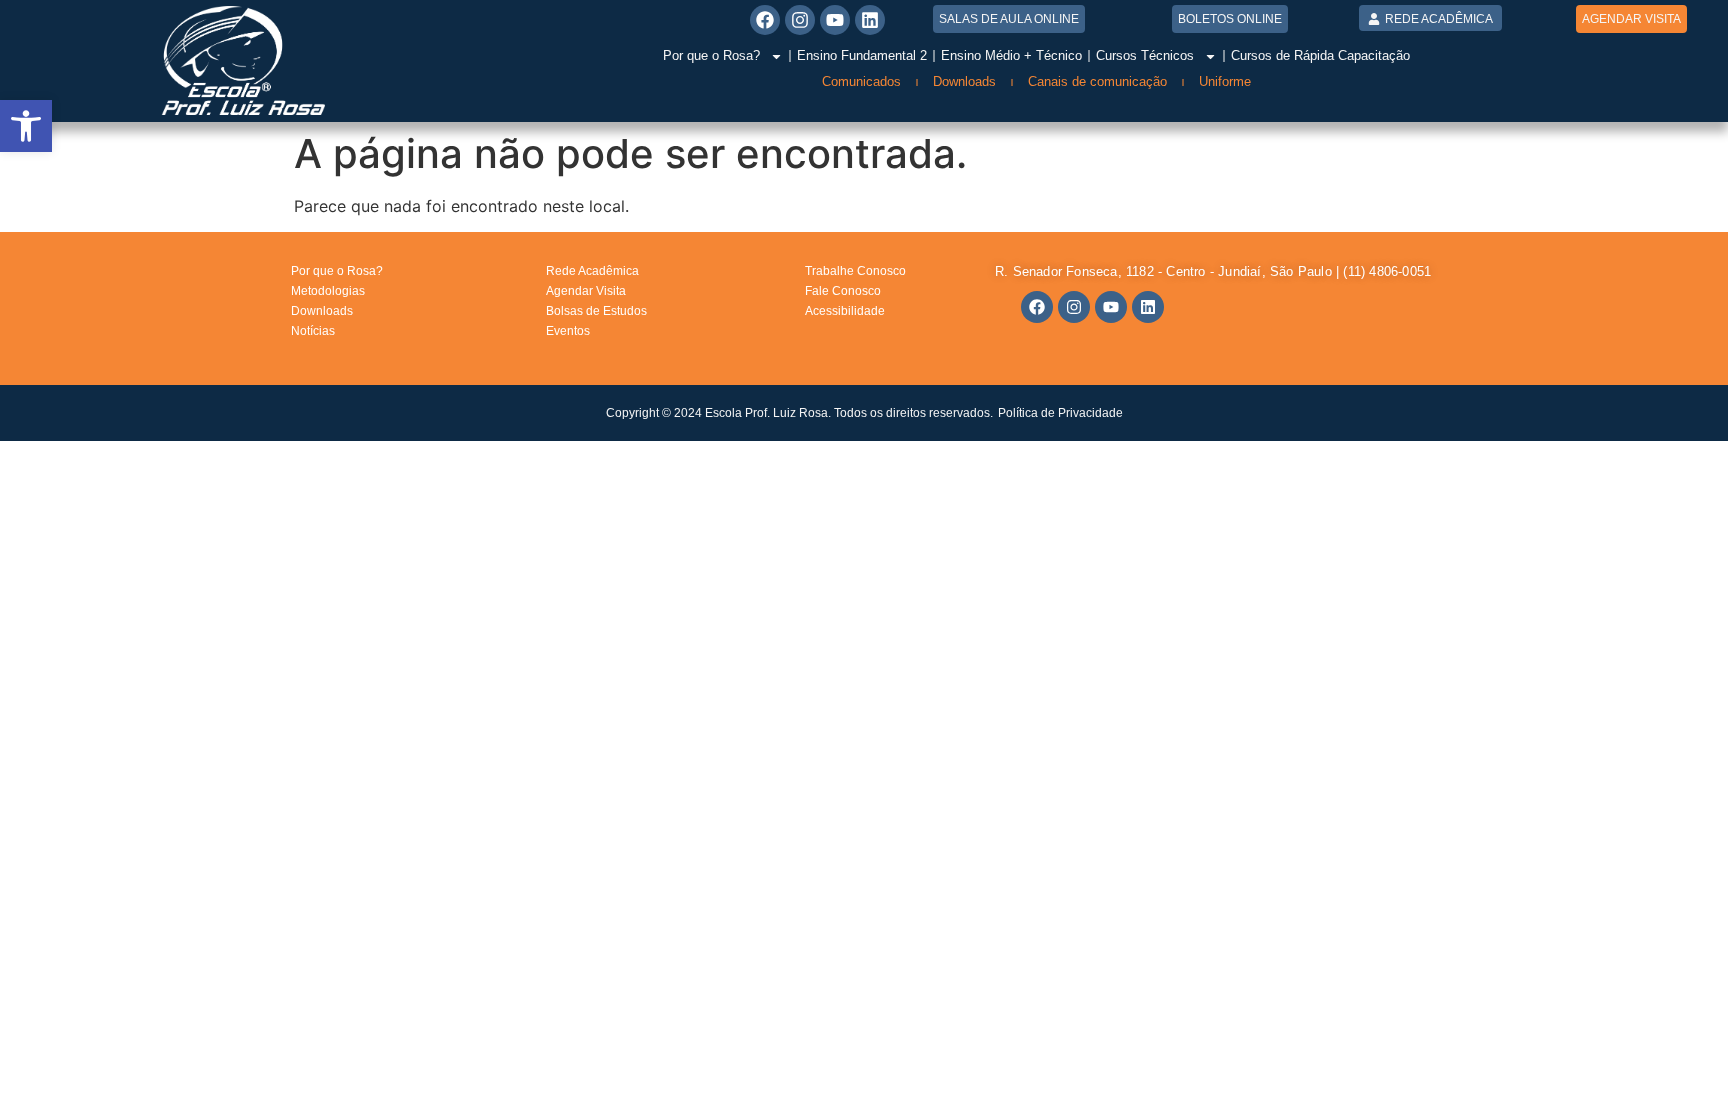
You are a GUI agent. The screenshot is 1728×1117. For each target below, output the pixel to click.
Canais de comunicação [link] (1097, 81)
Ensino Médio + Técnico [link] (1011, 55)
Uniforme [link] (1225, 81)
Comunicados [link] (861, 81)
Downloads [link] (964, 81)
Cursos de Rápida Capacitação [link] (1320, 55)
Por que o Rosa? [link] (711, 55)
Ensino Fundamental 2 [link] (862, 55)
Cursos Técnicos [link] (1145, 55)
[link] (26, 126)
